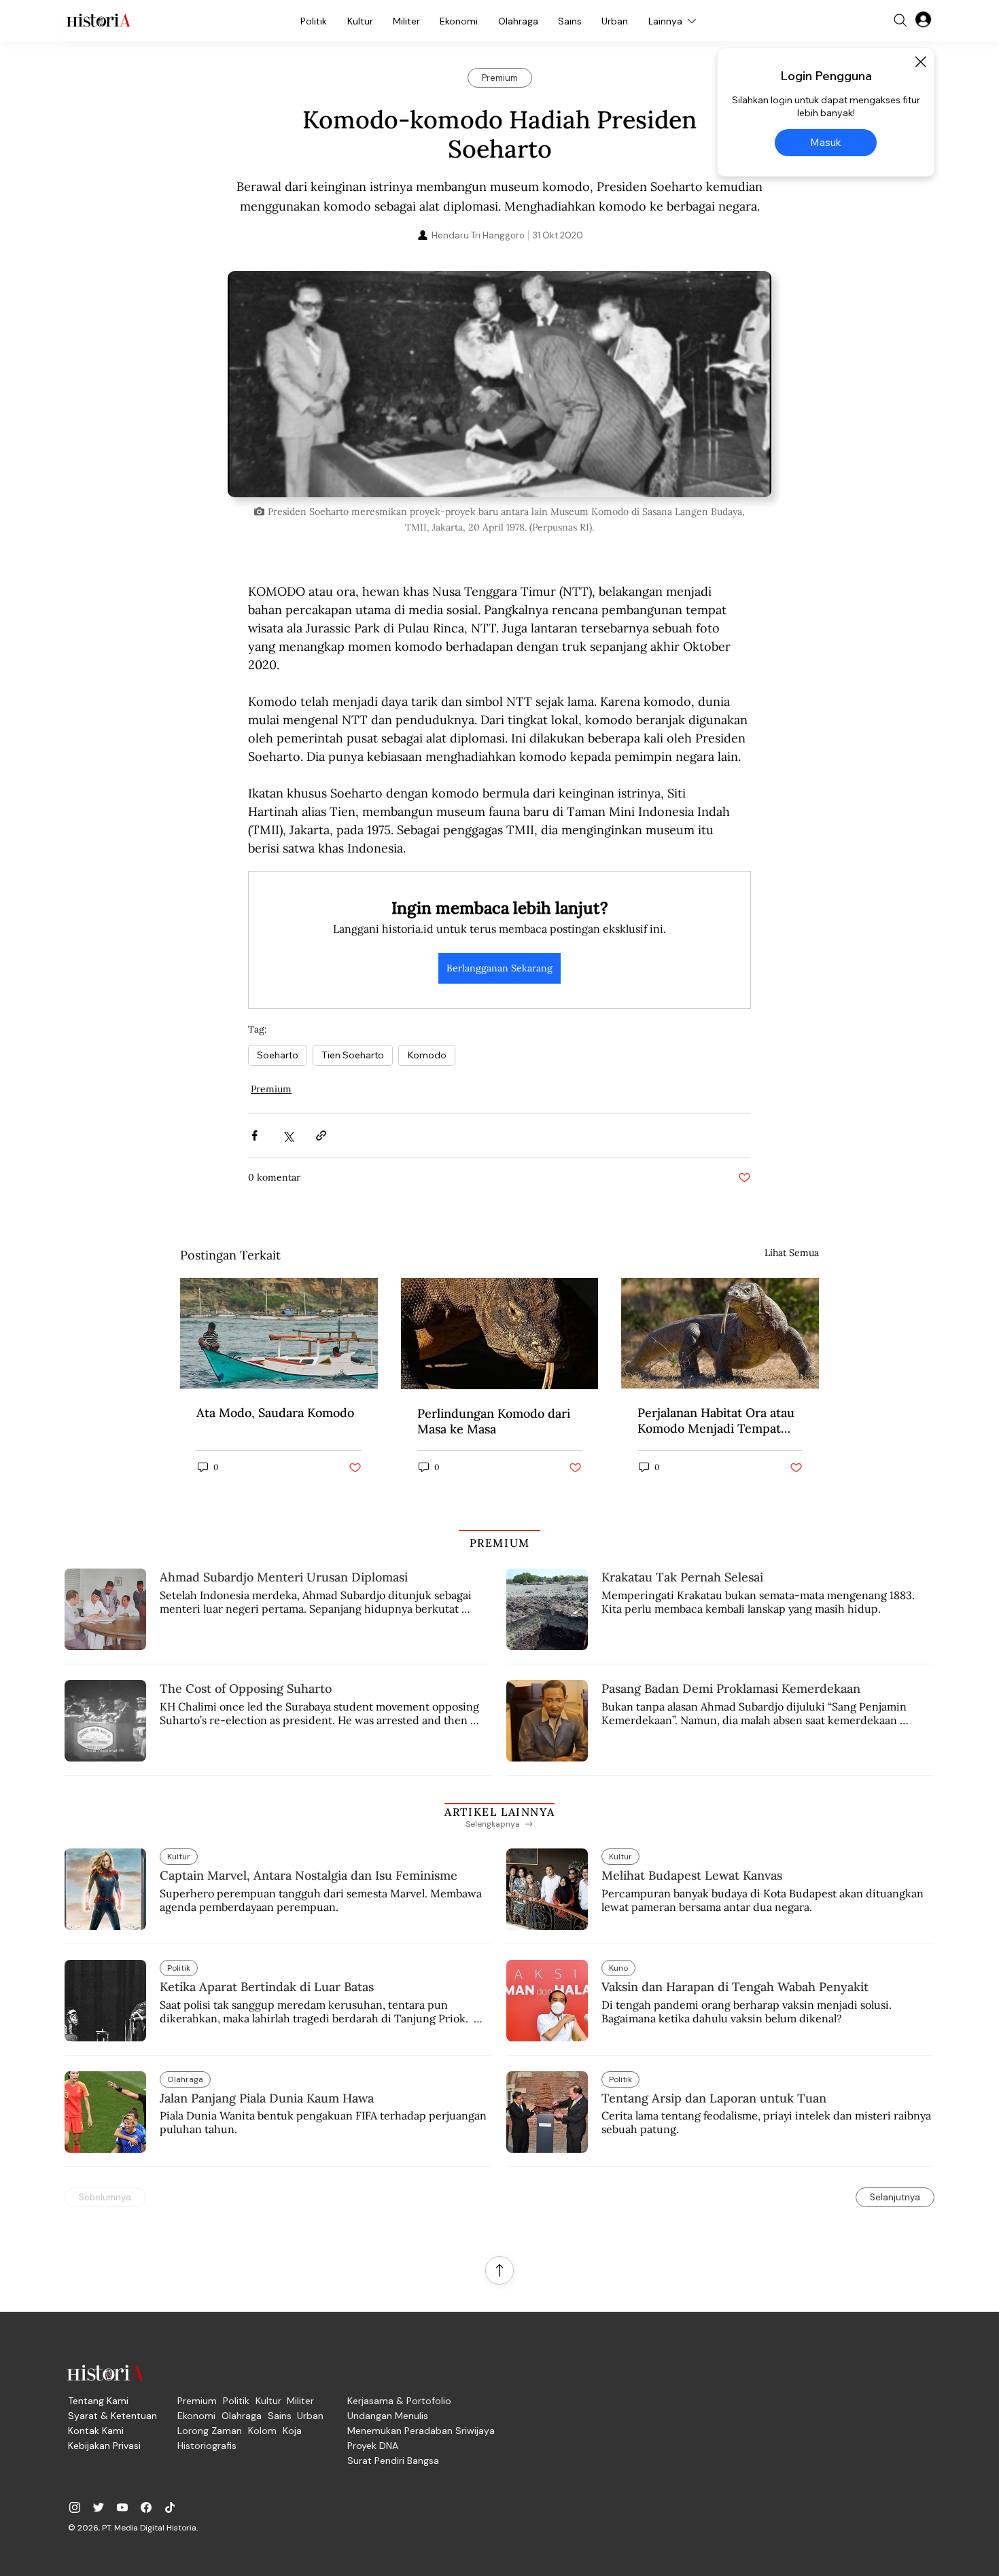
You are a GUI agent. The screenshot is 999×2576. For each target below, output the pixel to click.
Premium (271, 1089)
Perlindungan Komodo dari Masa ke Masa (494, 1421)
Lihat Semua (792, 1253)
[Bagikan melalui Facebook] (255, 1135)
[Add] (500, 384)
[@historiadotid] (122, 2507)
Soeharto (278, 1055)
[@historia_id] (99, 2507)
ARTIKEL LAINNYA (500, 1812)
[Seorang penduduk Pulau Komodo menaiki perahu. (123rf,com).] (279, 1333)
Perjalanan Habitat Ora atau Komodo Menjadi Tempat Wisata (716, 1420)
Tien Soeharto (353, 1055)
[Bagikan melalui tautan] (321, 1135)
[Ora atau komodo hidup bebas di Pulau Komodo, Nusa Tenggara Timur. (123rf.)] (720, 1333)
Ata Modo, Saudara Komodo (275, 1413)
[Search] (900, 20)
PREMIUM (500, 1543)
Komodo (427, 1055)
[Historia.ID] (99, 20)
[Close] (920, 62)
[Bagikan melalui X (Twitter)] (288, 1135)
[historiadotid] (75, 2507)
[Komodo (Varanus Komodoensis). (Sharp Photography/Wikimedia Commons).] (500, 1334)
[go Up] (500, 2270)
